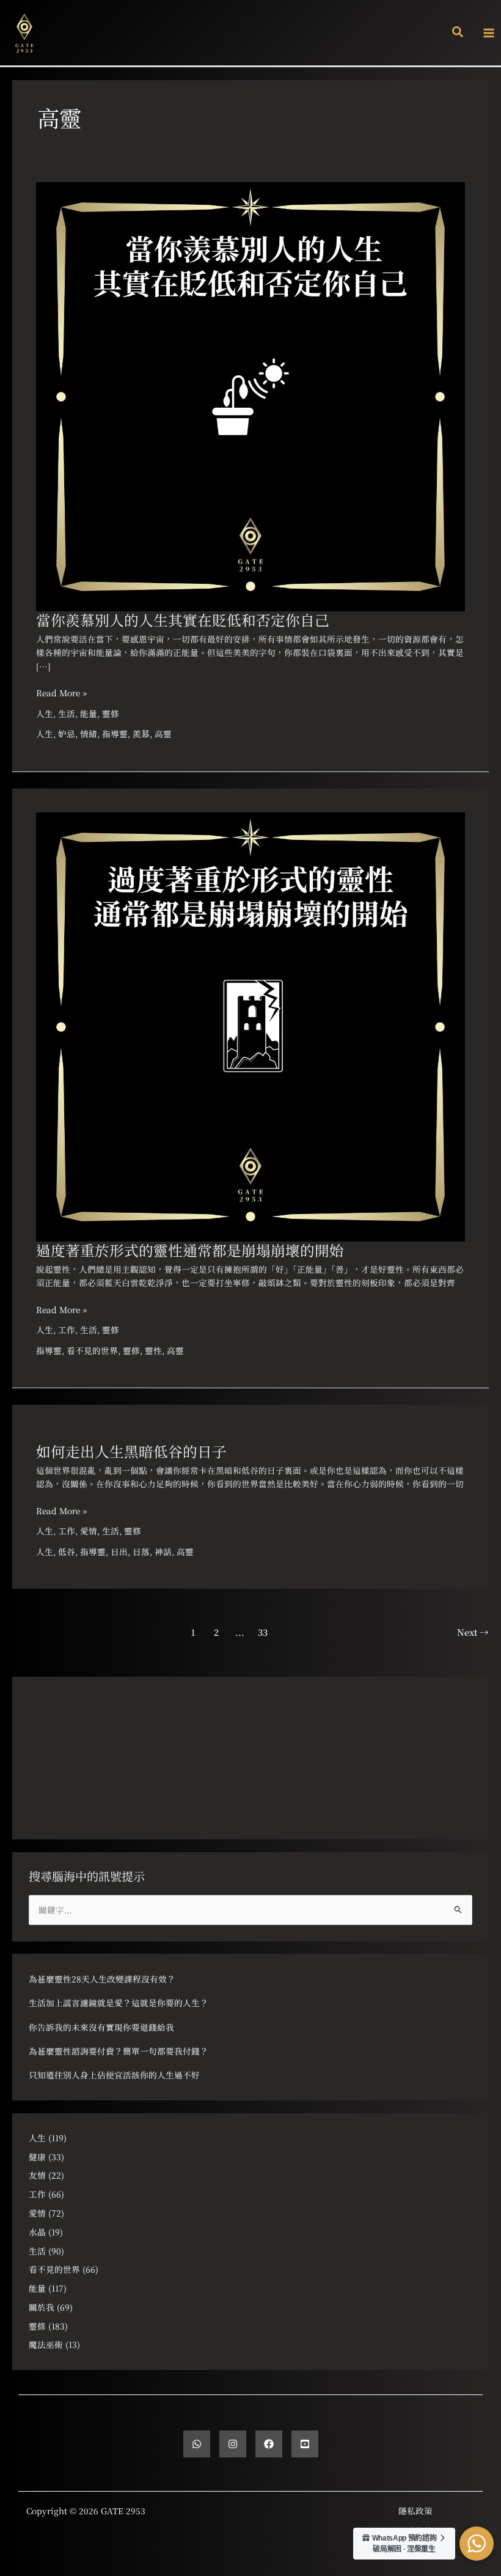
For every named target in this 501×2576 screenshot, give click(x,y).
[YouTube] (305, 2444)
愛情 (89, 1531)
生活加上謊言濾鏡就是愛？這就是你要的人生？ (119, 2003)
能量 (89, 713)
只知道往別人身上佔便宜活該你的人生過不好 (114, 2075)
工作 (67, 1330)
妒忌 (67, 734)
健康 (37, 2157)
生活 (67, 713)
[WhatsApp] (197, 2444)
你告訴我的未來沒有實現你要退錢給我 (101, 2027)
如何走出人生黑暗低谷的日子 (131, 1451)
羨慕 (141, 734)
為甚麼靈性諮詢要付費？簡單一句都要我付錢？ (119, 2051)
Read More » (61, 692)
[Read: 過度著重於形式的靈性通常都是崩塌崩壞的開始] (250, 1025)
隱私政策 (415, 2511)
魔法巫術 (46, 2344)
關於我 (42, 2307)
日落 (141, 1551)
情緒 (89, 734)
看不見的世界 (92, 1350)
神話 (163, 1551)
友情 (37, 2175)
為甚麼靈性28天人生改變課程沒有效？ (102, 1979)
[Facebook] (269, 2444)
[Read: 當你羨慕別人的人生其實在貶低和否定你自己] (250, 395)
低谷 (67, 1551)
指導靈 (115, 734)
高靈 (163, 734)
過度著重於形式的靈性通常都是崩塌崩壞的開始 (190, 1250)
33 (263, 1632)
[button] (458, 33)
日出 (119, 1551)
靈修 (111, 713)
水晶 (37, 2232)
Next (473, 1632)
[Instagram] (233, 2444)
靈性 (153, 1350)
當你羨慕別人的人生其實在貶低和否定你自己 (183, 620)
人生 (45, 713)
